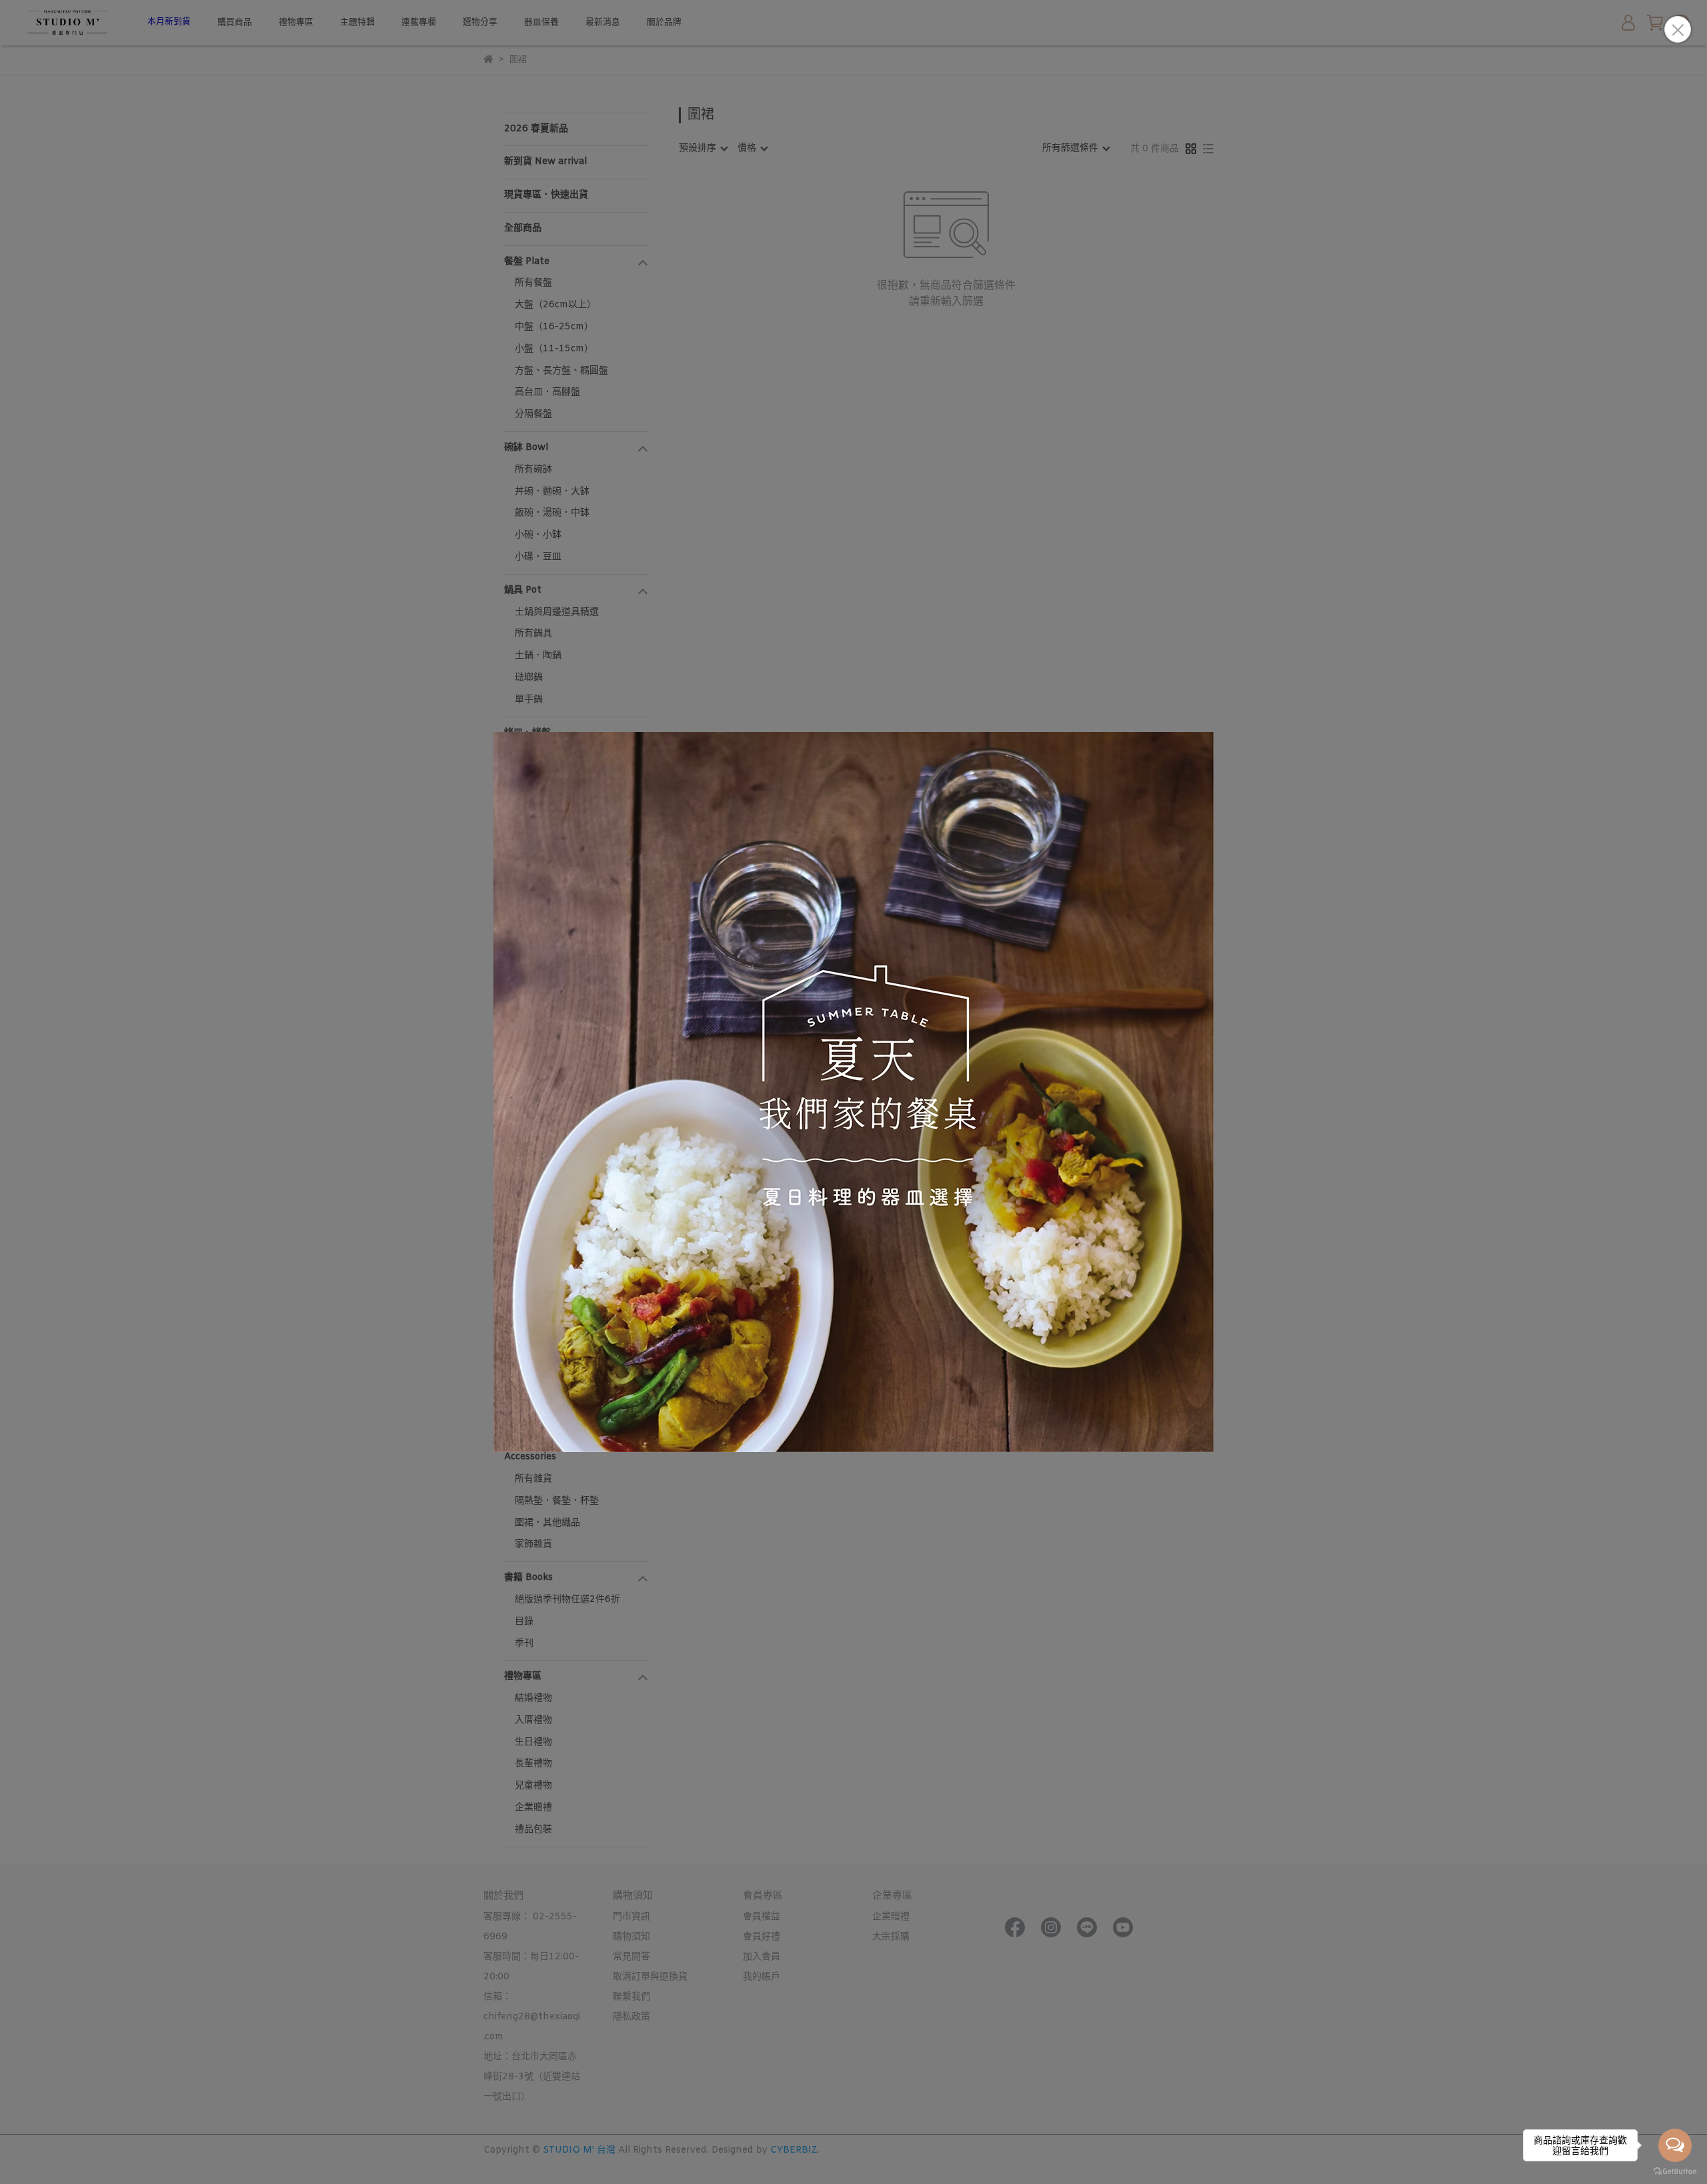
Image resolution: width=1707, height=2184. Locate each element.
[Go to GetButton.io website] (1675, 2171)
